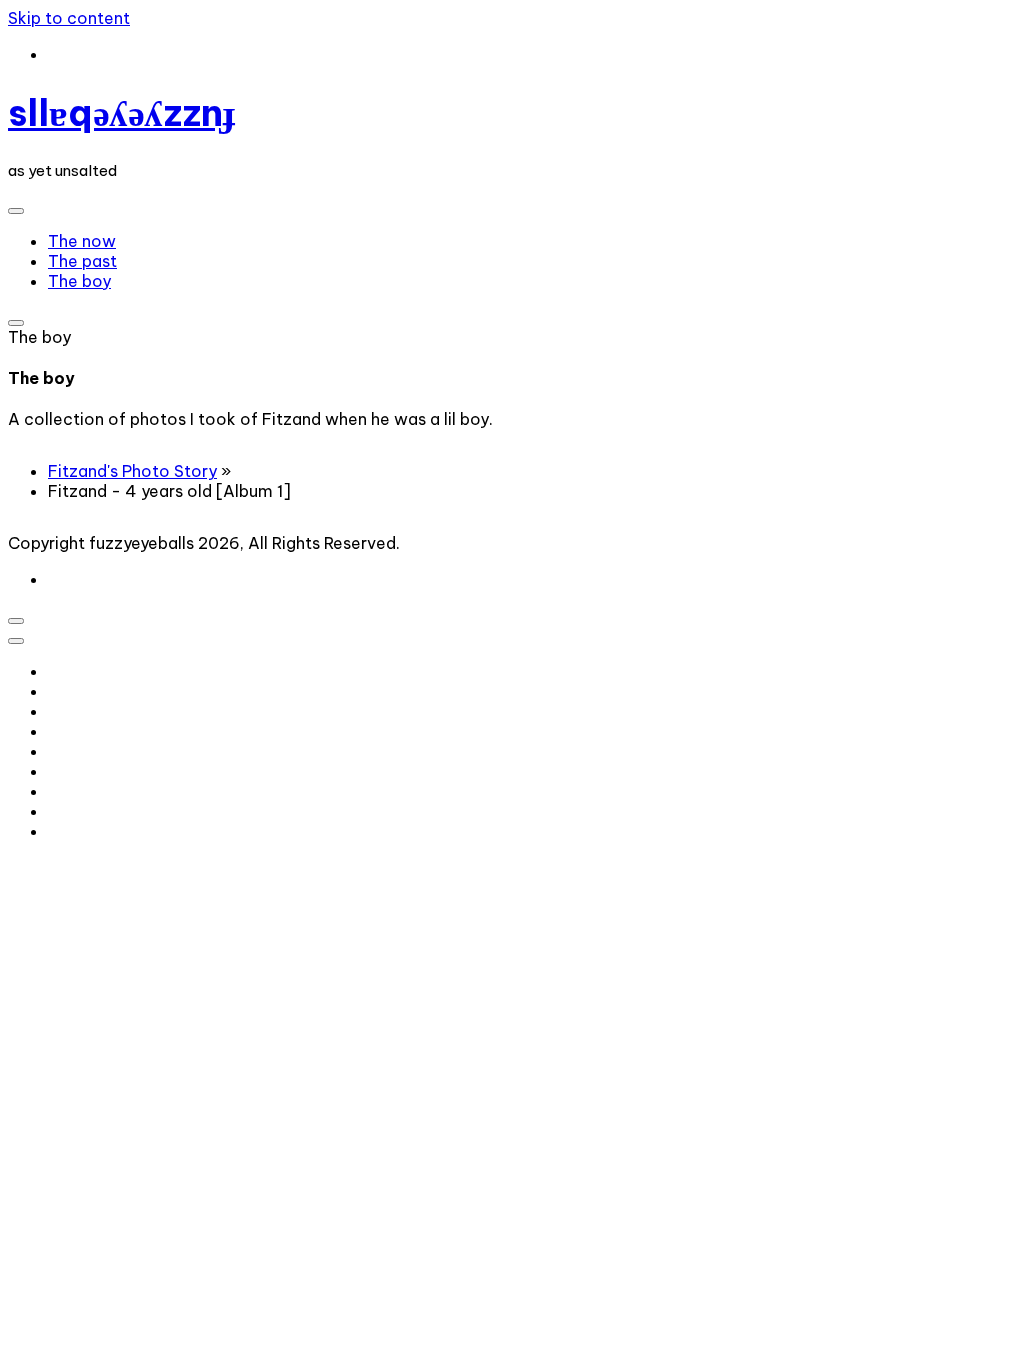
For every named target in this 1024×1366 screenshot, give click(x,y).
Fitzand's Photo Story (132, 471)
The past (82, 261)
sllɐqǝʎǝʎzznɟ (121, 112)
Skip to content (69, 18)
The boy (79, 281)
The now (82, 241)
